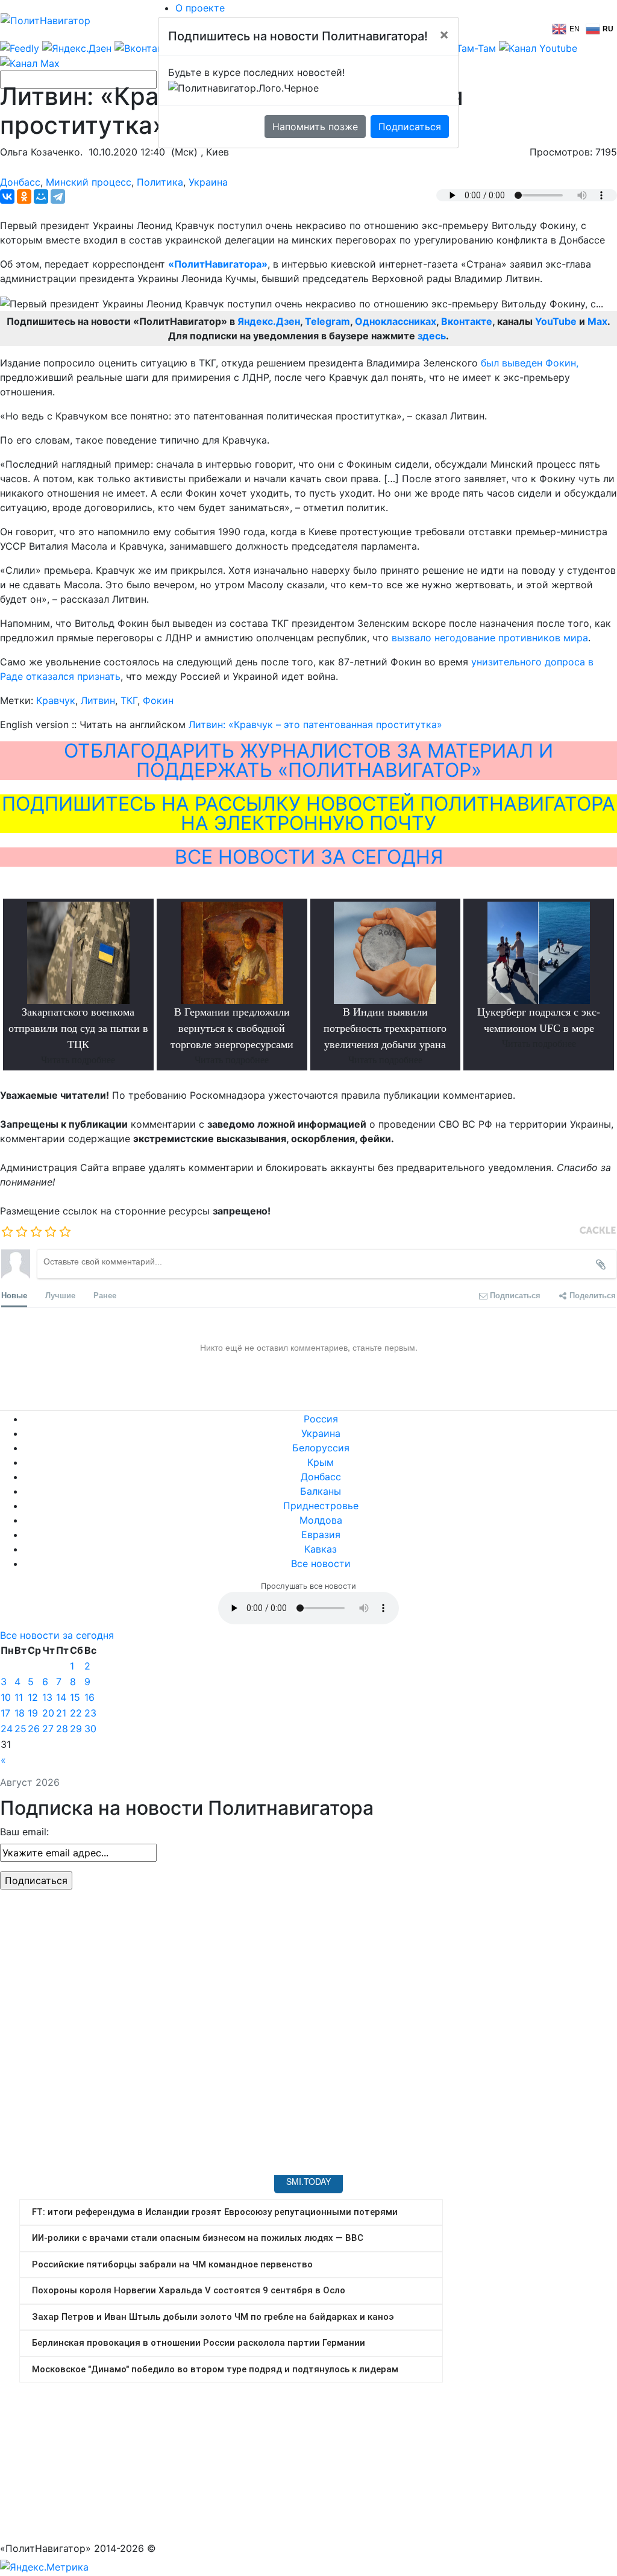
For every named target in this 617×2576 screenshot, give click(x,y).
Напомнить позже (315, 127)
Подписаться (410, 127)
